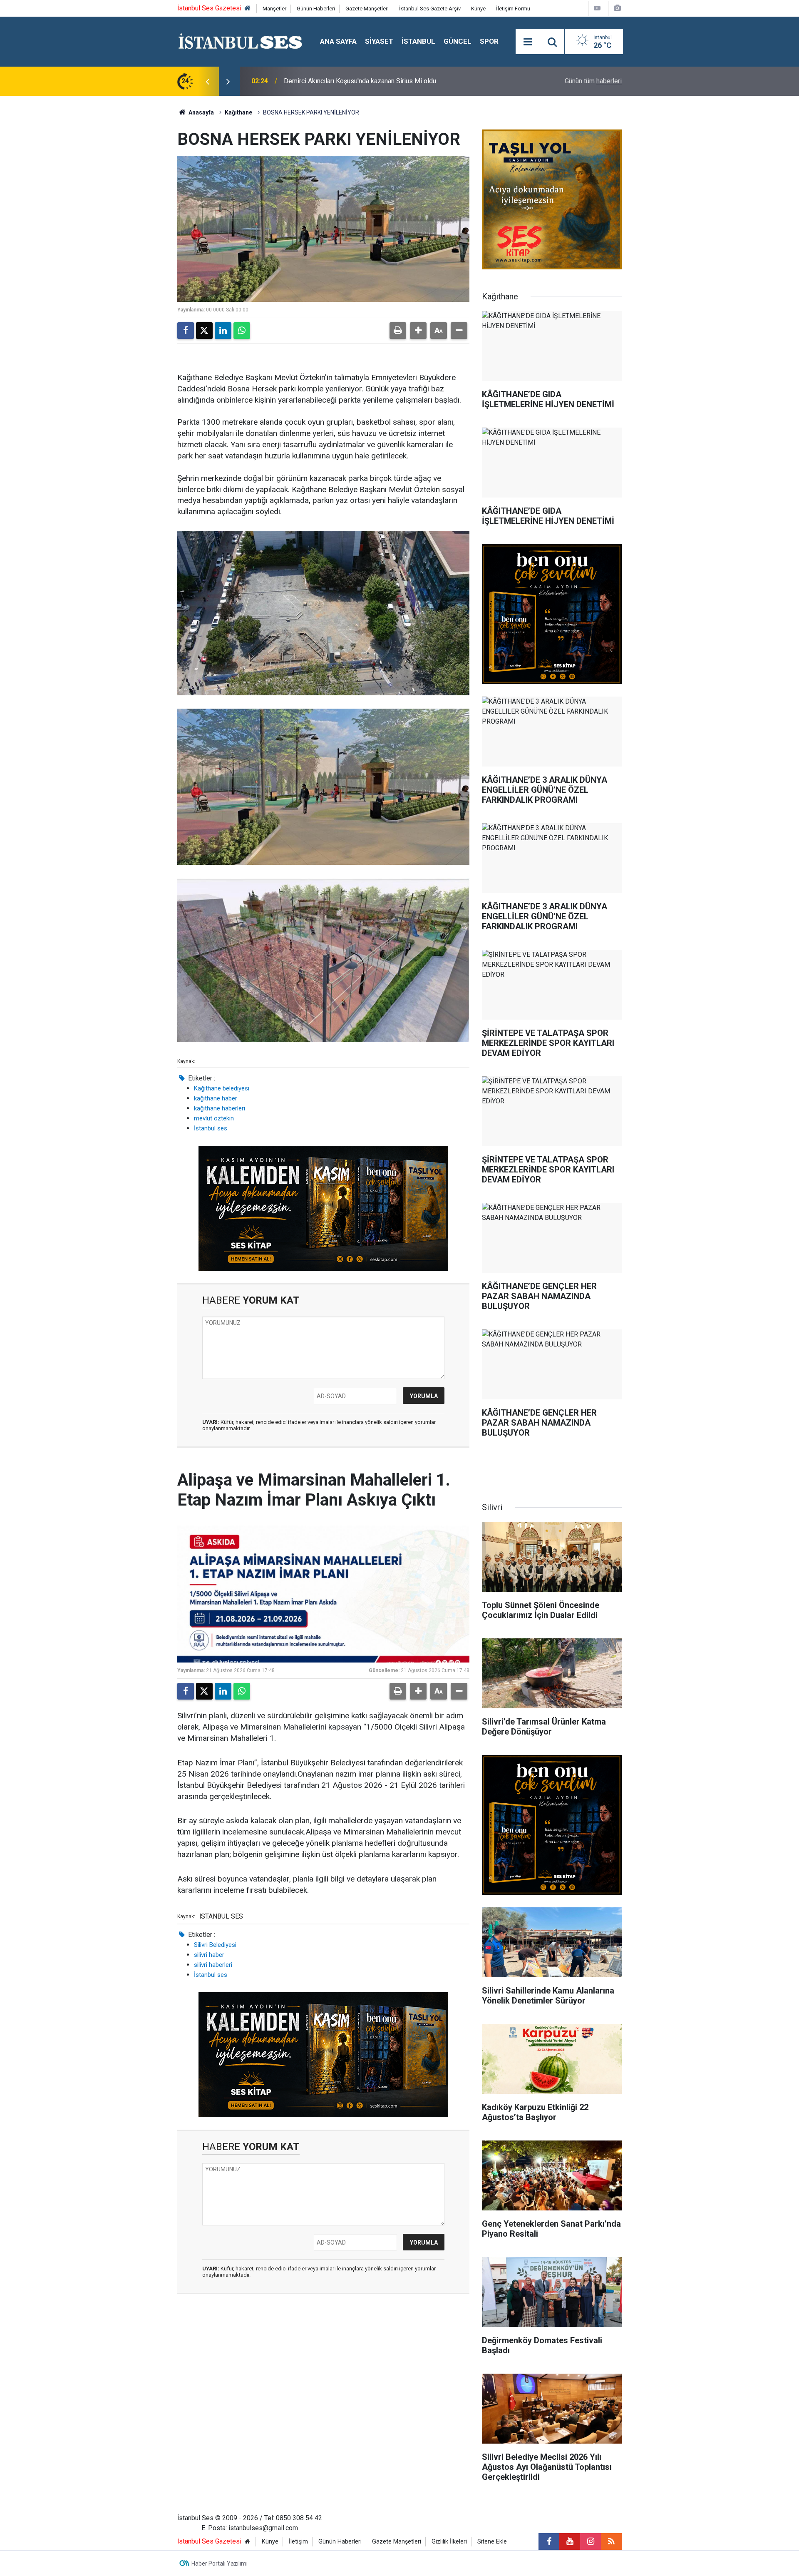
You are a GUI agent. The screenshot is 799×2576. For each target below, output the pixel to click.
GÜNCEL (458, 41)
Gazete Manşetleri (367, 9)
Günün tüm (593, 81)
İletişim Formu (513, 9)
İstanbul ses (211, 1128)
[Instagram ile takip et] (591, 2541)
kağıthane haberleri (220, 1108)
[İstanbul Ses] (240, 41)
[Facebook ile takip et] (549, 2541)
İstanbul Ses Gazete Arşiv (430, 9)
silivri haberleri (213, 1965)
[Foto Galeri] (617, 8)
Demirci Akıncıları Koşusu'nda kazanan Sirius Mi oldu (360, 81)
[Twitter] (204, 331)
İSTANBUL (418, 41)
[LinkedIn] (223, 331)
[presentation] (207, 81)
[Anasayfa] (248, 9)
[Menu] (528, 42)
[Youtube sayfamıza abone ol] (570, 2541)
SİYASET (379, 41)
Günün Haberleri (316, 9)
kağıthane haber (216, 1098)
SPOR (489, 41)
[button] (418, 331)
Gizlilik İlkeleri (449, 2542)
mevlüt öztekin (214, 1118)
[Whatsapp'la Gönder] (242, 331)
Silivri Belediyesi (215, 1945)
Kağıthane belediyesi (222, 1088)
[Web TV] (597, 8)
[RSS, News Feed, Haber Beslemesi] (611, 2541)
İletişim (298, 2542)
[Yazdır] (398, 331)
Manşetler (274, 9)
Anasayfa (201, 112)
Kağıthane (238, 112)
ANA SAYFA (338, 41)
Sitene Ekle (492, 2542)
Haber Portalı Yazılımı (220, 2564)
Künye (478, 9)
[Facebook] (186, 331)
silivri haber (209, 1955)
